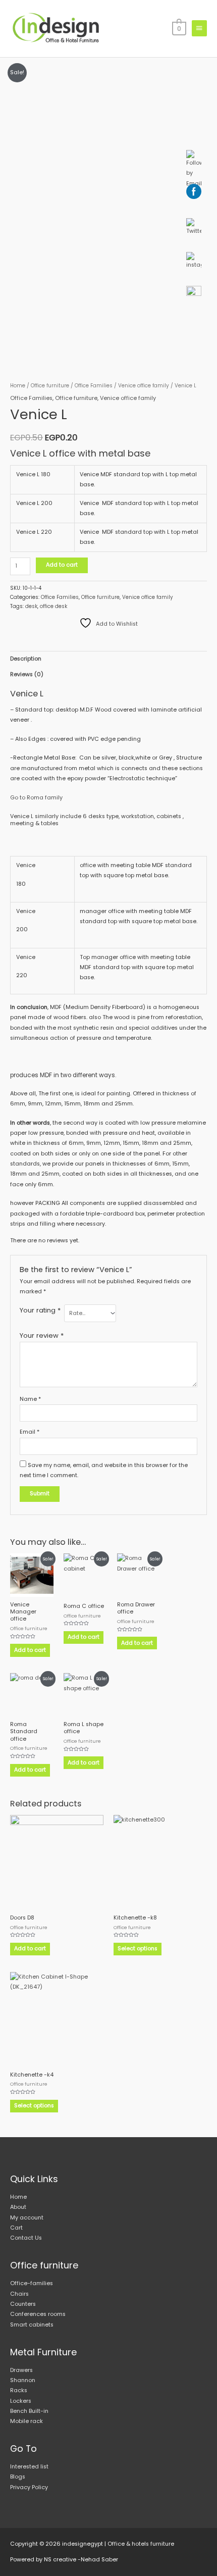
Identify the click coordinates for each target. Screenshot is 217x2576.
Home (18, 386)
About (18, 2207)
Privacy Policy (29, 2487)
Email (30, 1432)
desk (31, 606)
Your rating (40, 1310)
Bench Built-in (29, 2411)
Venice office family (144, 386)
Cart (16, 2228)
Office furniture (50, 386)
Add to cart (62, 565)
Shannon (23, 2380)
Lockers (21, 2401)
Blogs (18, 2477)
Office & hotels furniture (141, 2544)
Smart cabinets (32, 2325)
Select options (138, 1949)
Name (30, 1399)
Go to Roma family (36, 798)
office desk (53, 606)
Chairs (19, 2294)
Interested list (29, 2467)
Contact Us (26, 2238)
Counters (23, 2304)
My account (27, 2218)
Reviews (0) (27, 674)
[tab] (108, 659)
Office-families (32, 2283)
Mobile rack (26, 2421)
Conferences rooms (38, 2314)
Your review (42, 1335)
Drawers (21, 2370)
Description (26, 659)
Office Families (94, 386)
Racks (19, 2390)
